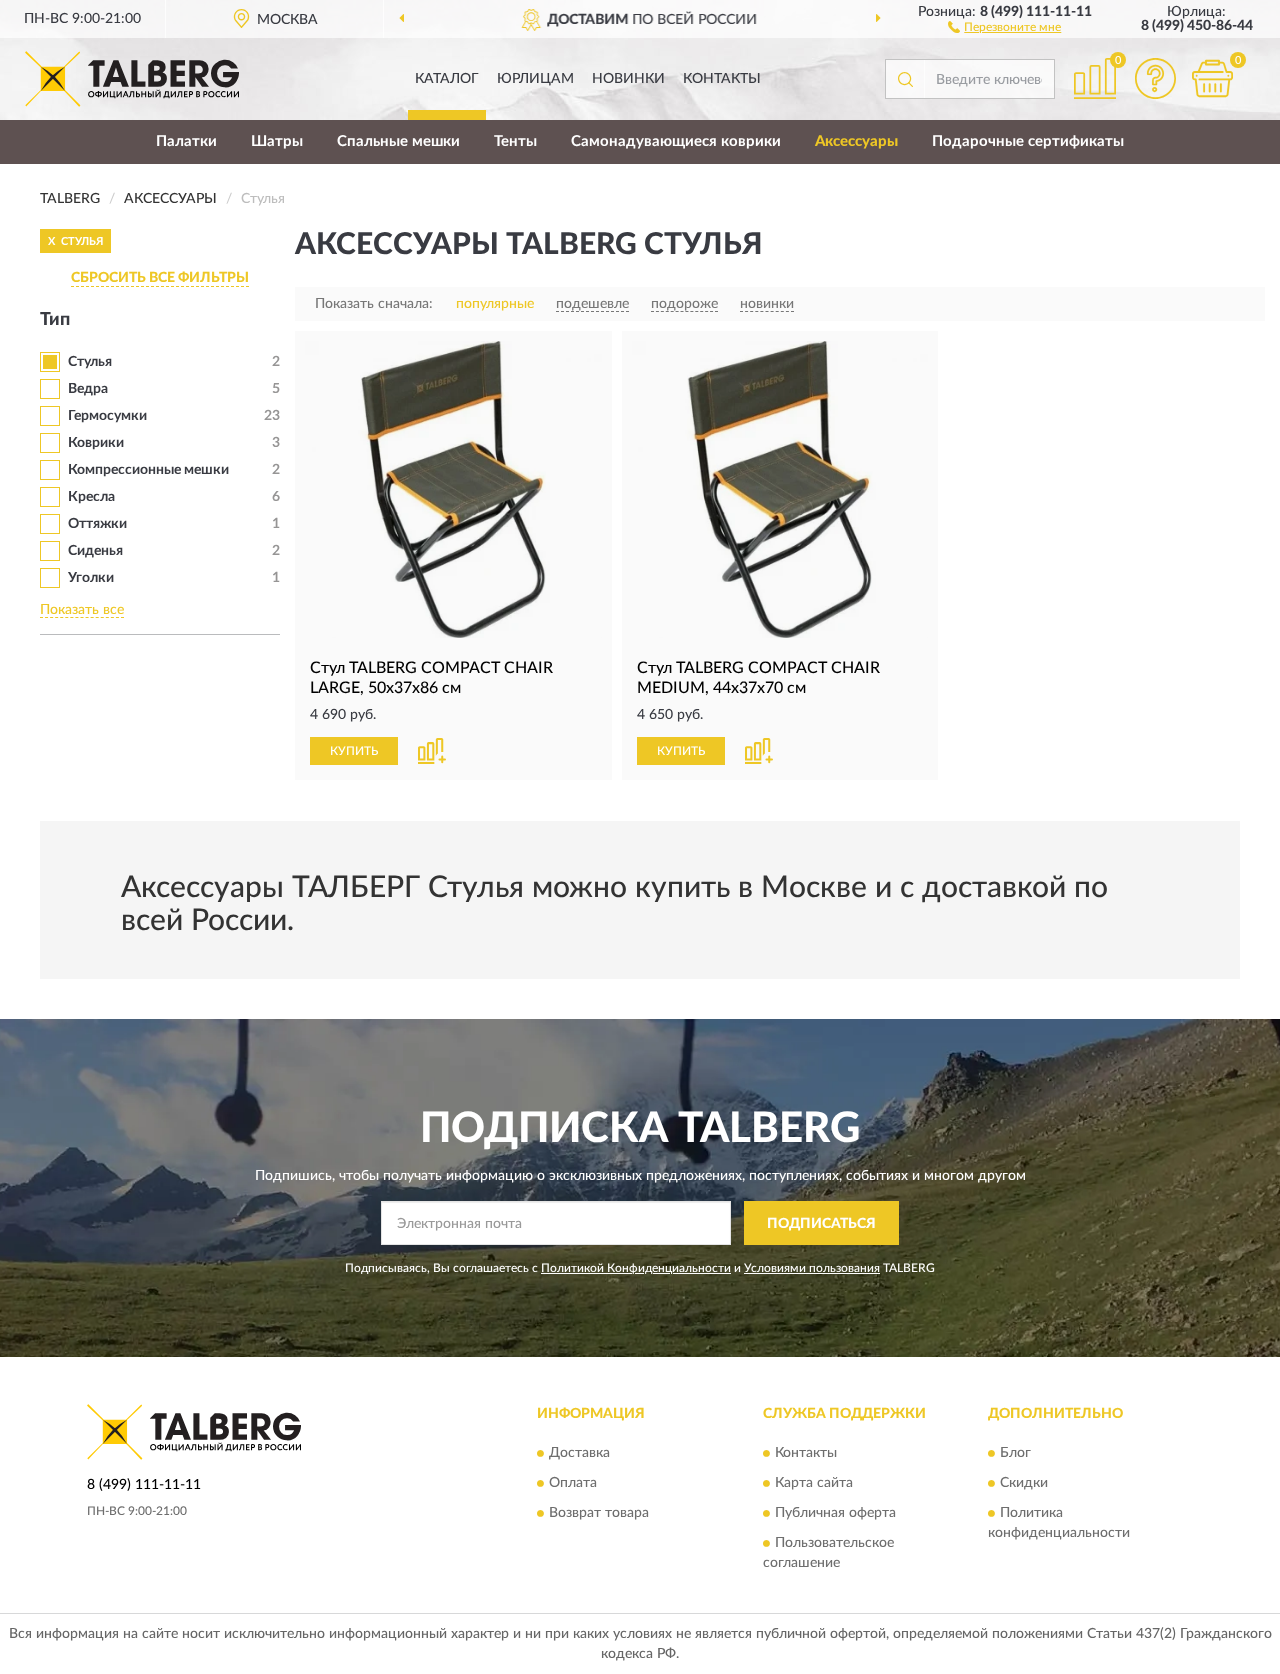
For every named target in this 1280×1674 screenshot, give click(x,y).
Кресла (91, 497)
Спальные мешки (398, 141)
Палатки (186, 141)
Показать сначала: (374, 304)
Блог (1015, 1453)
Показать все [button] (82, 610)
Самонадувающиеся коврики (676, 141)
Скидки (1024, 1483)
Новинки (628, 79)
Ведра (88, 389)
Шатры (277, 141)
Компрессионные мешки (148, 470)
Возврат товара (599, 1513)
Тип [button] (55, 320)
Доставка (579, 1453)
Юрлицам (535, 79)
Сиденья (95, 551)
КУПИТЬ (354, 751)
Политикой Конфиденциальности (636, 1268)
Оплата (573, 1483)
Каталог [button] (447, 79)
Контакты (722, 79)
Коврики (96, 443)
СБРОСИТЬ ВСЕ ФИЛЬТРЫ (160, 278)
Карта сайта (814, 1483)
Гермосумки (107, 416)
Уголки (91, 578)
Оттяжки (97, 524)
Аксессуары (856, 141)
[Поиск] (905, 79)
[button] (1004, 26)
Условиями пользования (812, 1268)
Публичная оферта (835, 1513)
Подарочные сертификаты (1028, 141)
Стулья (90, 362)
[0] (1212, 78)
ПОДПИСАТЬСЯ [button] (821, 1224)
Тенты (515, 141)
